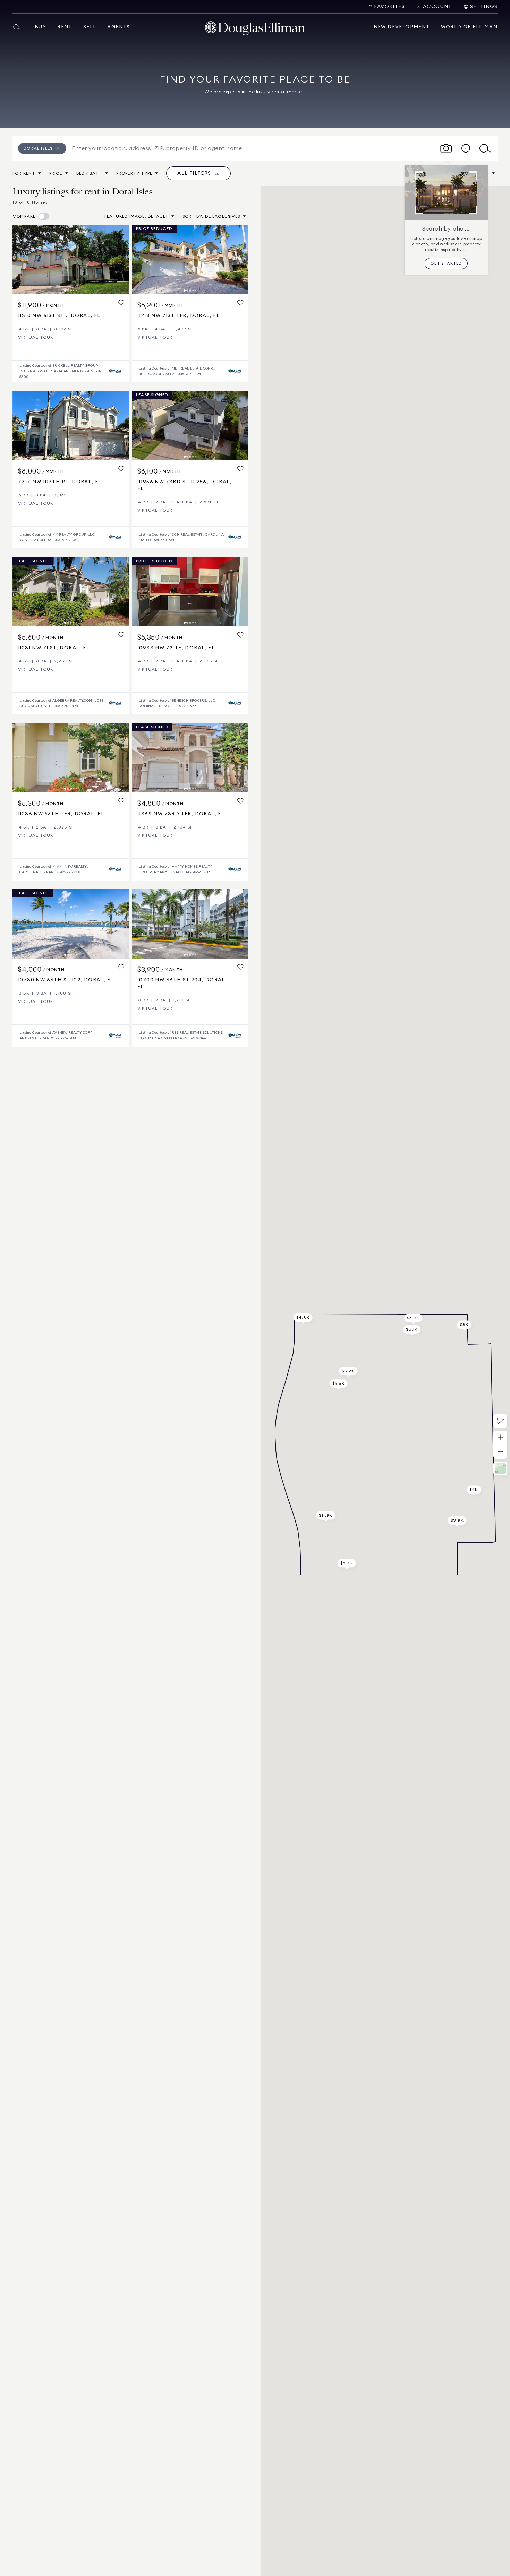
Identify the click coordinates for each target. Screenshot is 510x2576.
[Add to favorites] (121, 303)
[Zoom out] (500, 1452)
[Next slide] (121, 259)
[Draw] (500, 1421)
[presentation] (71, 259)
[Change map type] (500, 1468)
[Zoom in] (500, 1438)
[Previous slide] (21, 259)
